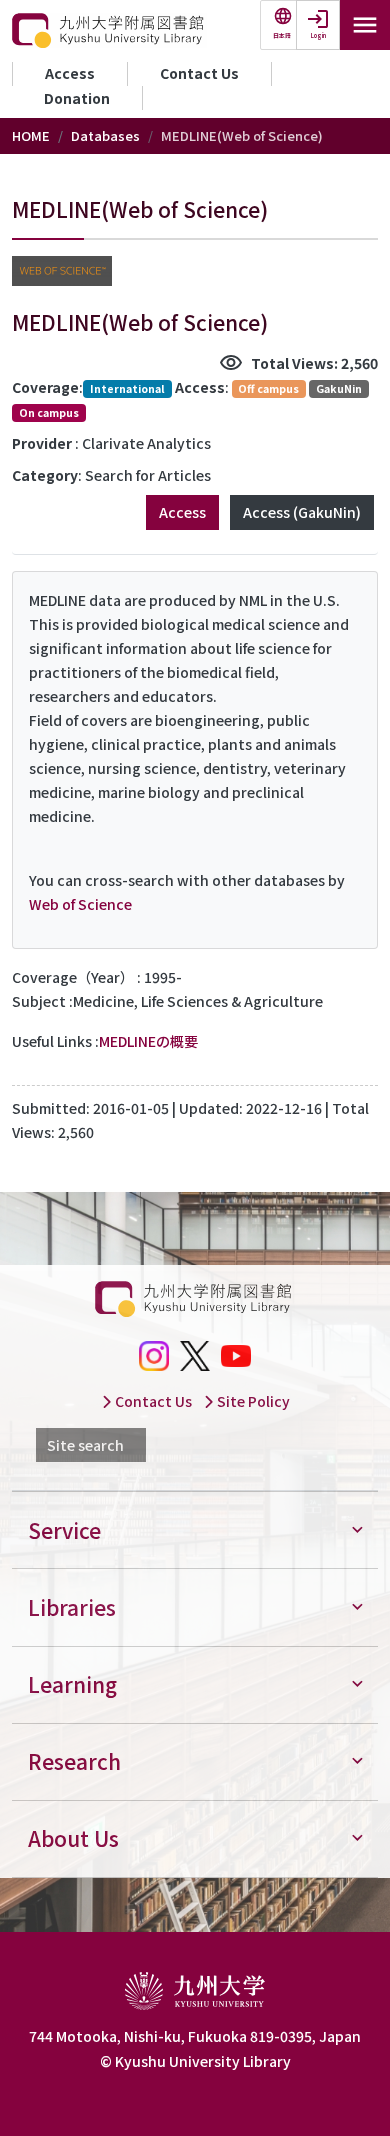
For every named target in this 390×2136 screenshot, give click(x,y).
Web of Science (80, 904)
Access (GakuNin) (302, 512)
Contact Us (199, 73)
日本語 (282, 35)
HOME (31, 135)
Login (318, 35)
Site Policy (252, 1401)
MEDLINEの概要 (148, 1041)
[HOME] (109, 31)
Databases (105, 135)
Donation (77, 98)
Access (70, 73)
